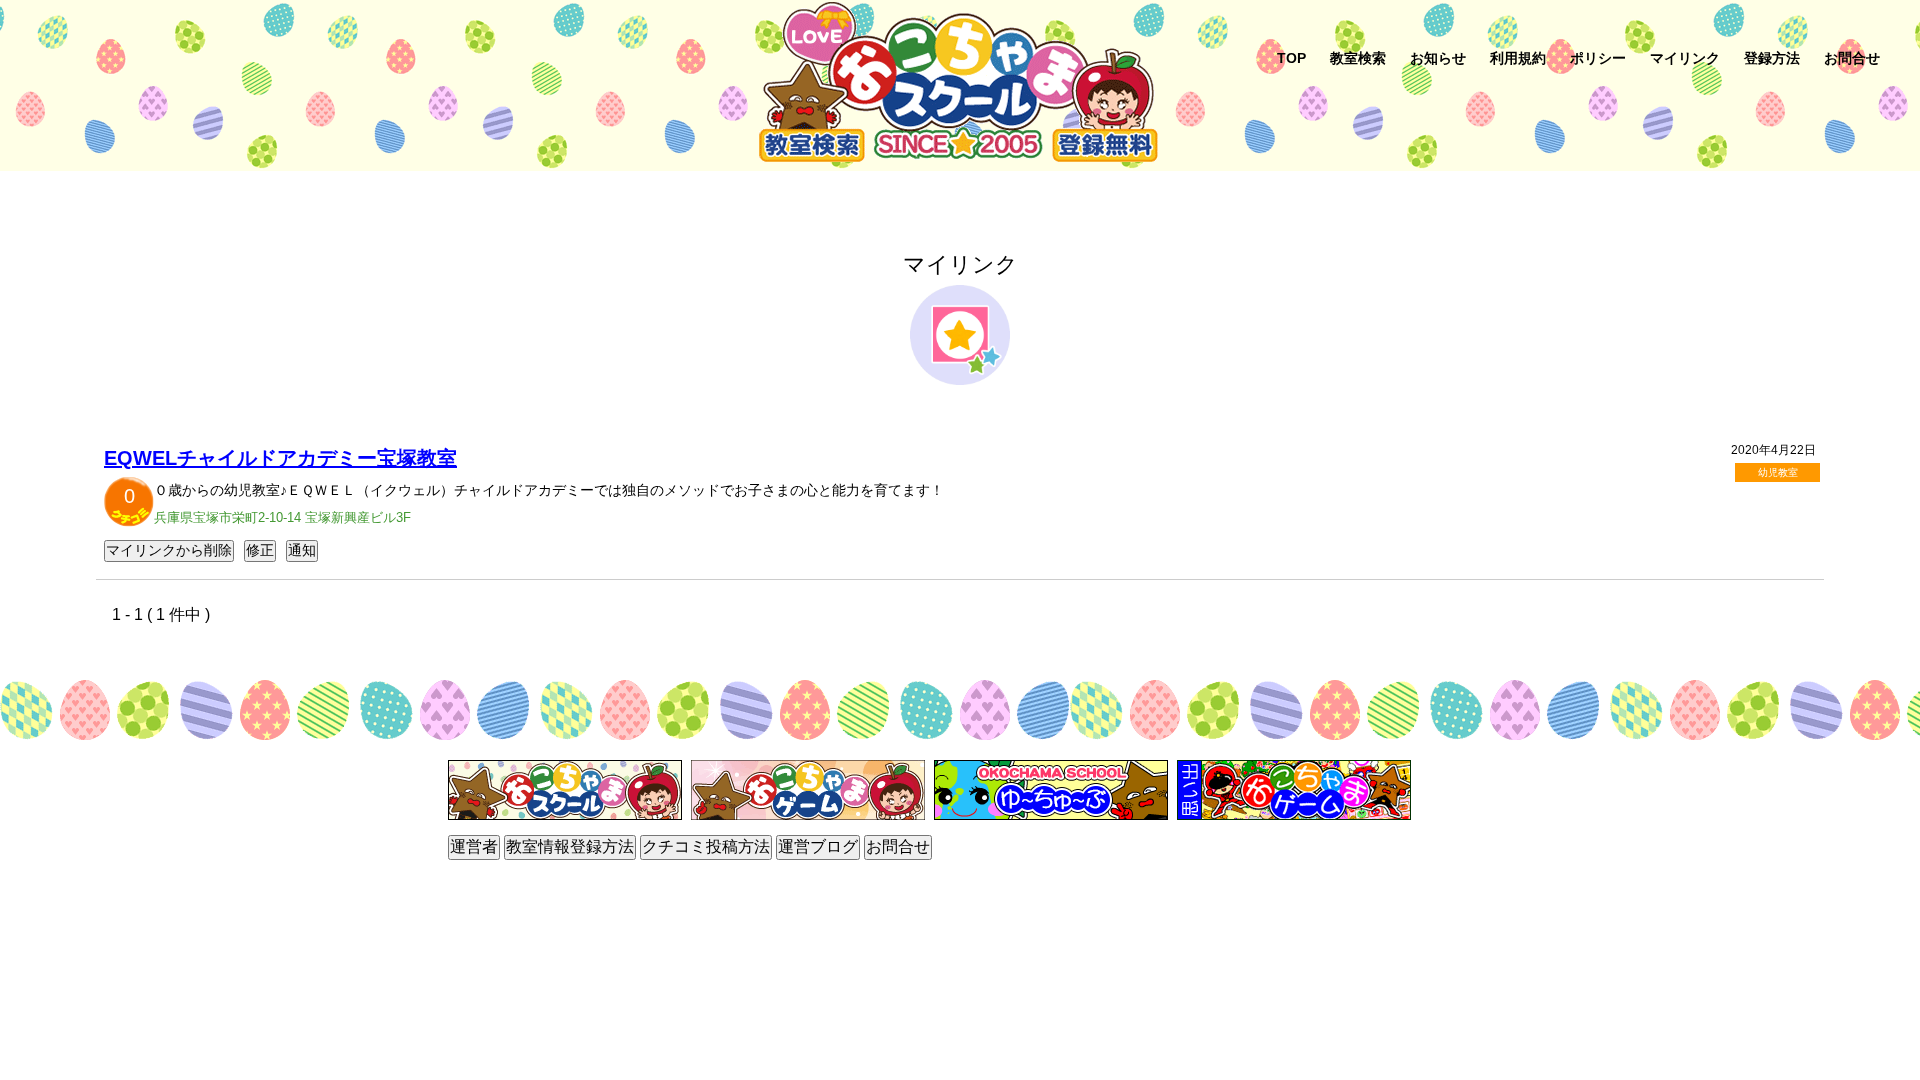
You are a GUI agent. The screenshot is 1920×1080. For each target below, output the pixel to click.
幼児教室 (1778, 472)
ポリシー (1598, 58)
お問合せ (1852, 58)
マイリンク (1685, 58)
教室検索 (1358, 58)
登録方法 (1772, 58)
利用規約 (1518, 58)
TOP (1291, 58)
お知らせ (1438, 58)
